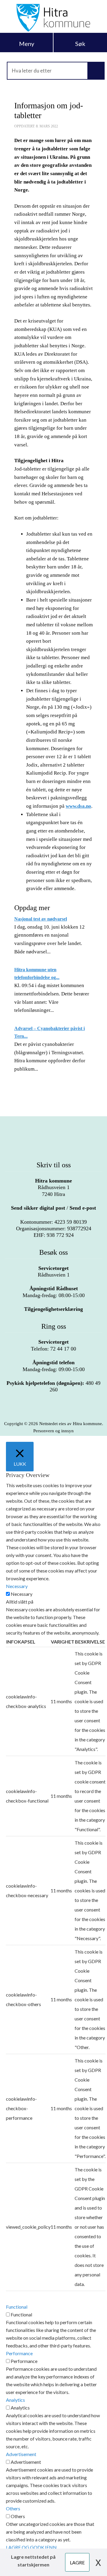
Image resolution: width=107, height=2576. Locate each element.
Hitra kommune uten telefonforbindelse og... (37, 973)
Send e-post (83, 1208)
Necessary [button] (17, 1586)
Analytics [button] (15, 2400)
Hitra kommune (53, 1181)
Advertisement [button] (21, 2454)
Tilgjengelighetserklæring (53, 1309)
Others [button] (13, 2508)
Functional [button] (17, 2307)
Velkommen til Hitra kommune (53, 18)
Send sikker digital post (38, 1208)
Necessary (22, 1594)
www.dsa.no (78, 806)
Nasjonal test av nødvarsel (41, 919)
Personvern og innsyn (53, 1431)
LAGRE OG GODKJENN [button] (31, 2547)
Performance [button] (19, 2353)
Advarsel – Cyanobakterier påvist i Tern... (49, 1032)
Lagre (77, 2562)
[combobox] (53, 71)
